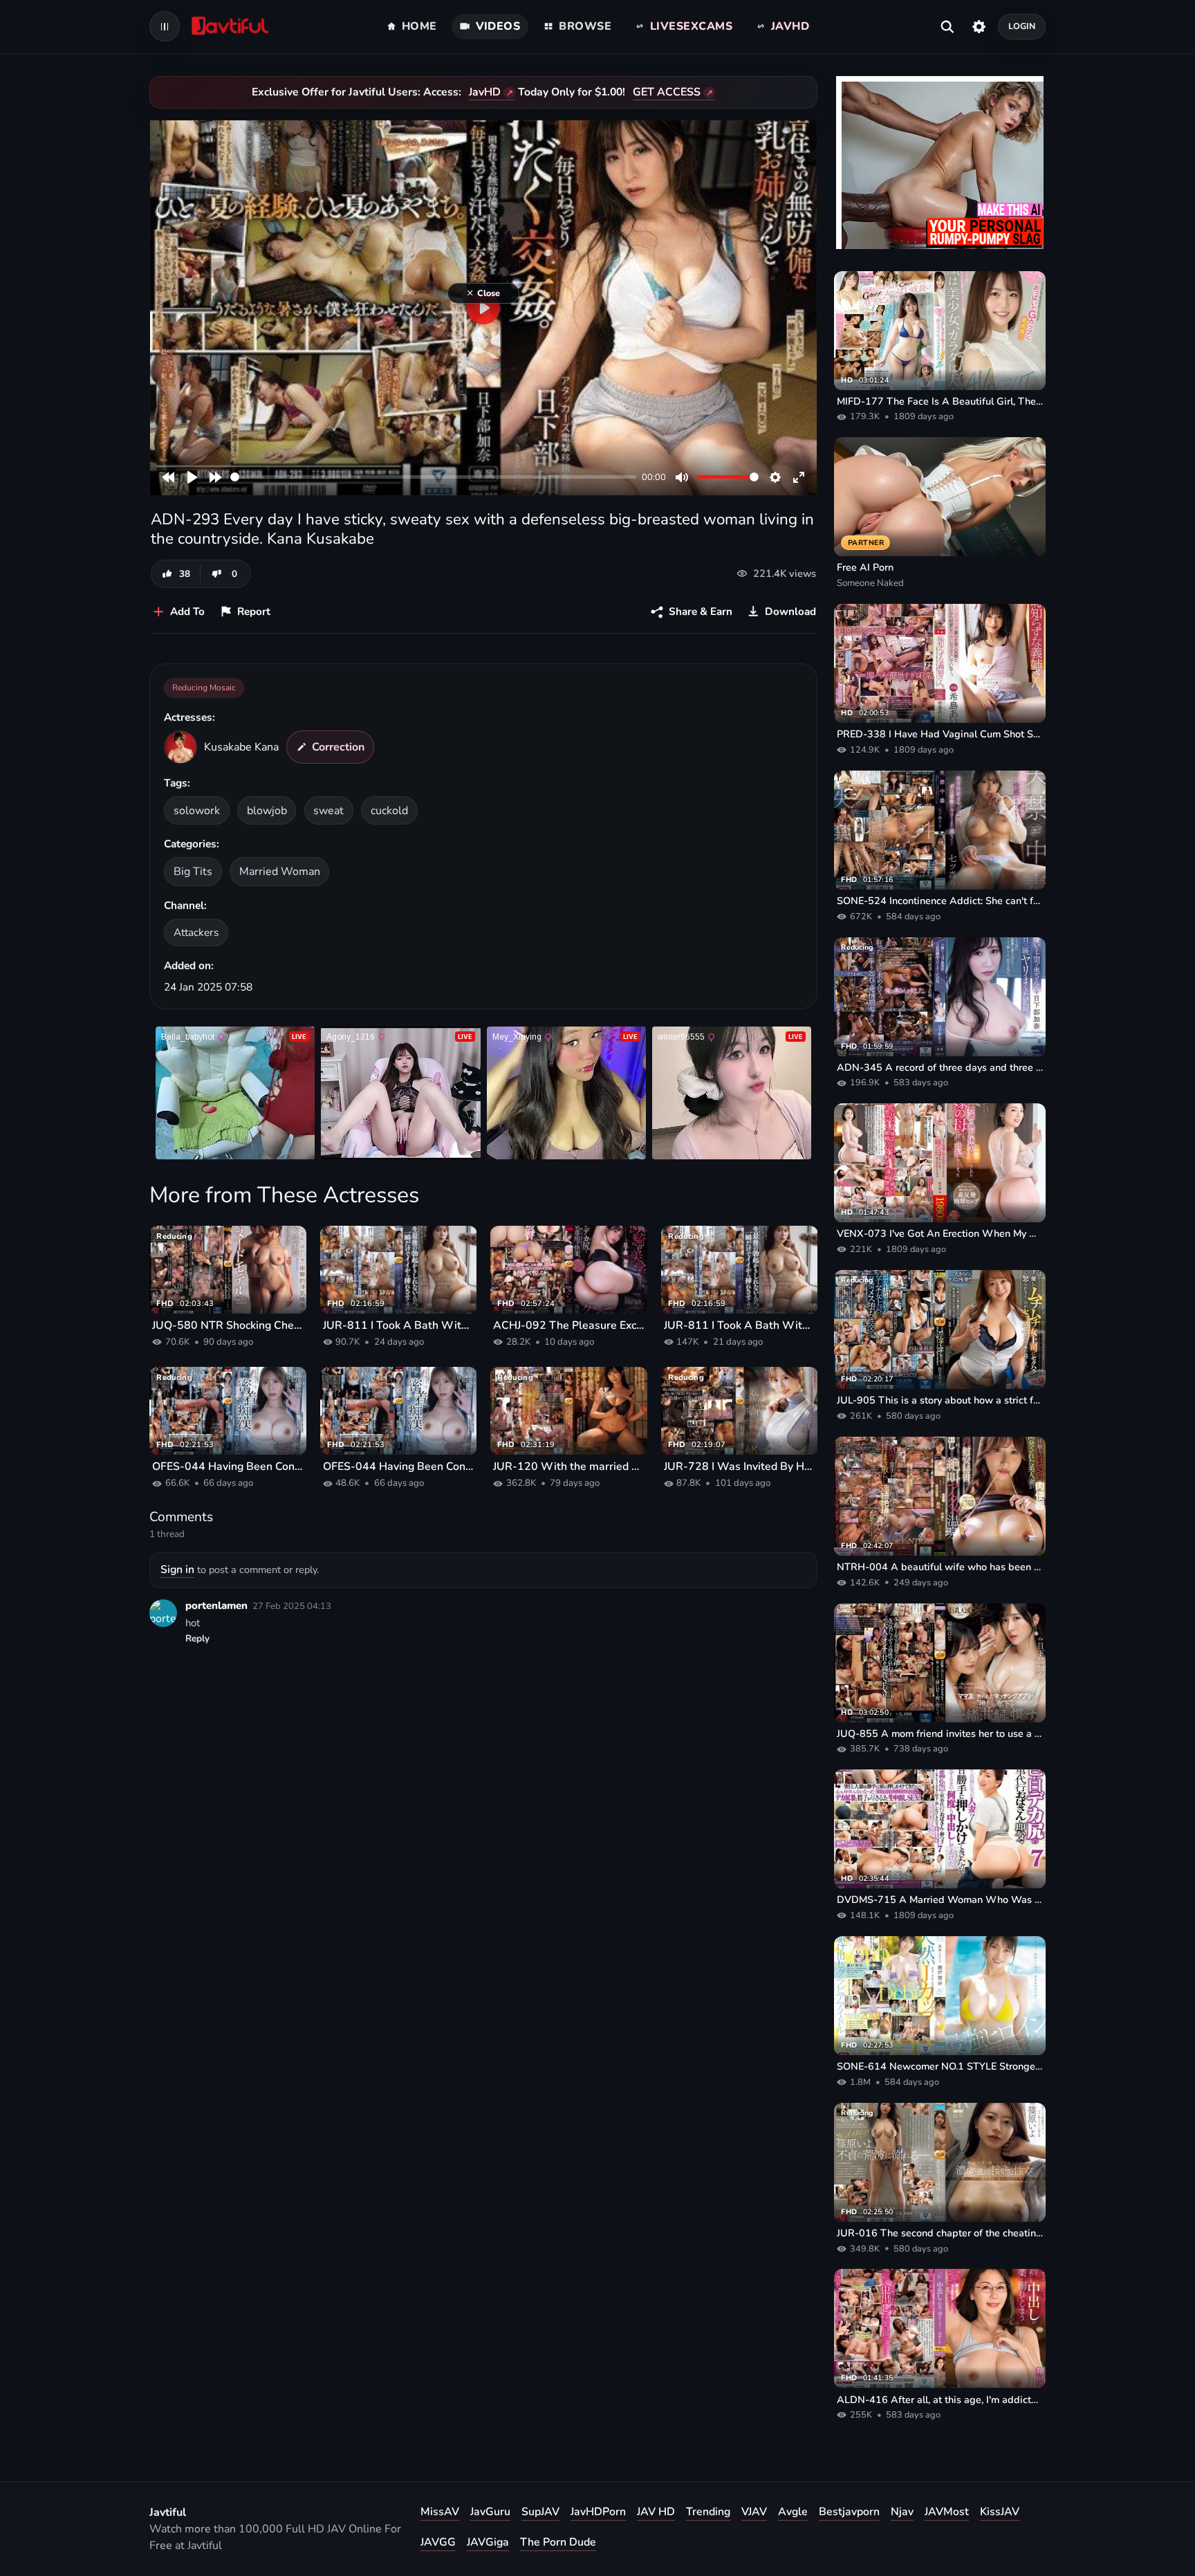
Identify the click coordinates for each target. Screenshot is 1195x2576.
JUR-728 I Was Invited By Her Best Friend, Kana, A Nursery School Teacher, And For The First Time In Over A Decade (740, 1466)
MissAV (440, 2512)
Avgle (793, 2512)
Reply (197, 1639)
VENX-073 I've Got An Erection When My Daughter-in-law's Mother (940, 1233)
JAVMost (947, 2512)
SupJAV (540, 2512)
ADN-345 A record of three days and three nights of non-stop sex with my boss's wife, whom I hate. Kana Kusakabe (940, 1067)
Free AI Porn (865, 567)
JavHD (485, 92)
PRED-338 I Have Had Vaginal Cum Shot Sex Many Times (940, 734)
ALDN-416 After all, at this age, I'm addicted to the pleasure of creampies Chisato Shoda (940, 2400)
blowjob (267, 811)
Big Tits (193, 872)
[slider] (433, 477)
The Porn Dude (558, 2542)
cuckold (389, 811)
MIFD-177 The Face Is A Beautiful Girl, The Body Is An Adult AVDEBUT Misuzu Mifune (940, 401)
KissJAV (1000, 2512)
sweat (328, 811)
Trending (708, 2512)
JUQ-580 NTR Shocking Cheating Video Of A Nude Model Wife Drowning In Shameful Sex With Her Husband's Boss (228, 1325)
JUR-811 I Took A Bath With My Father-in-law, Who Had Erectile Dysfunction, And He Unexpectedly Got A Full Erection (399, 1325)
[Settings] (979, 26)
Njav (902, 2512)
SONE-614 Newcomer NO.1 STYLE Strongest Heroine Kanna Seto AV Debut (940, 2066)
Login (1022, 26)
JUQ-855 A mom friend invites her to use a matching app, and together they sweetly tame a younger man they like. (940, 1733)
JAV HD (656, 2512)
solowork (197, 811)
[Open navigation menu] (165, 26)
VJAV (754, 2512)
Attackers (196, 932)
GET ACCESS (667, 92)
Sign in (177, 1570)
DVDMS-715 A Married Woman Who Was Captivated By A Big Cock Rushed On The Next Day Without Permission (940, 1899)
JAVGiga (488, 2542)
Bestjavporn (849, 2512)
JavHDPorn (598, 2512)
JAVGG (438, 2542)
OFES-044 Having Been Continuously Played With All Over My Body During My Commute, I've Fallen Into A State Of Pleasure (228, 1466)
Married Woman (280, 872)
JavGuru (490, 2512)
